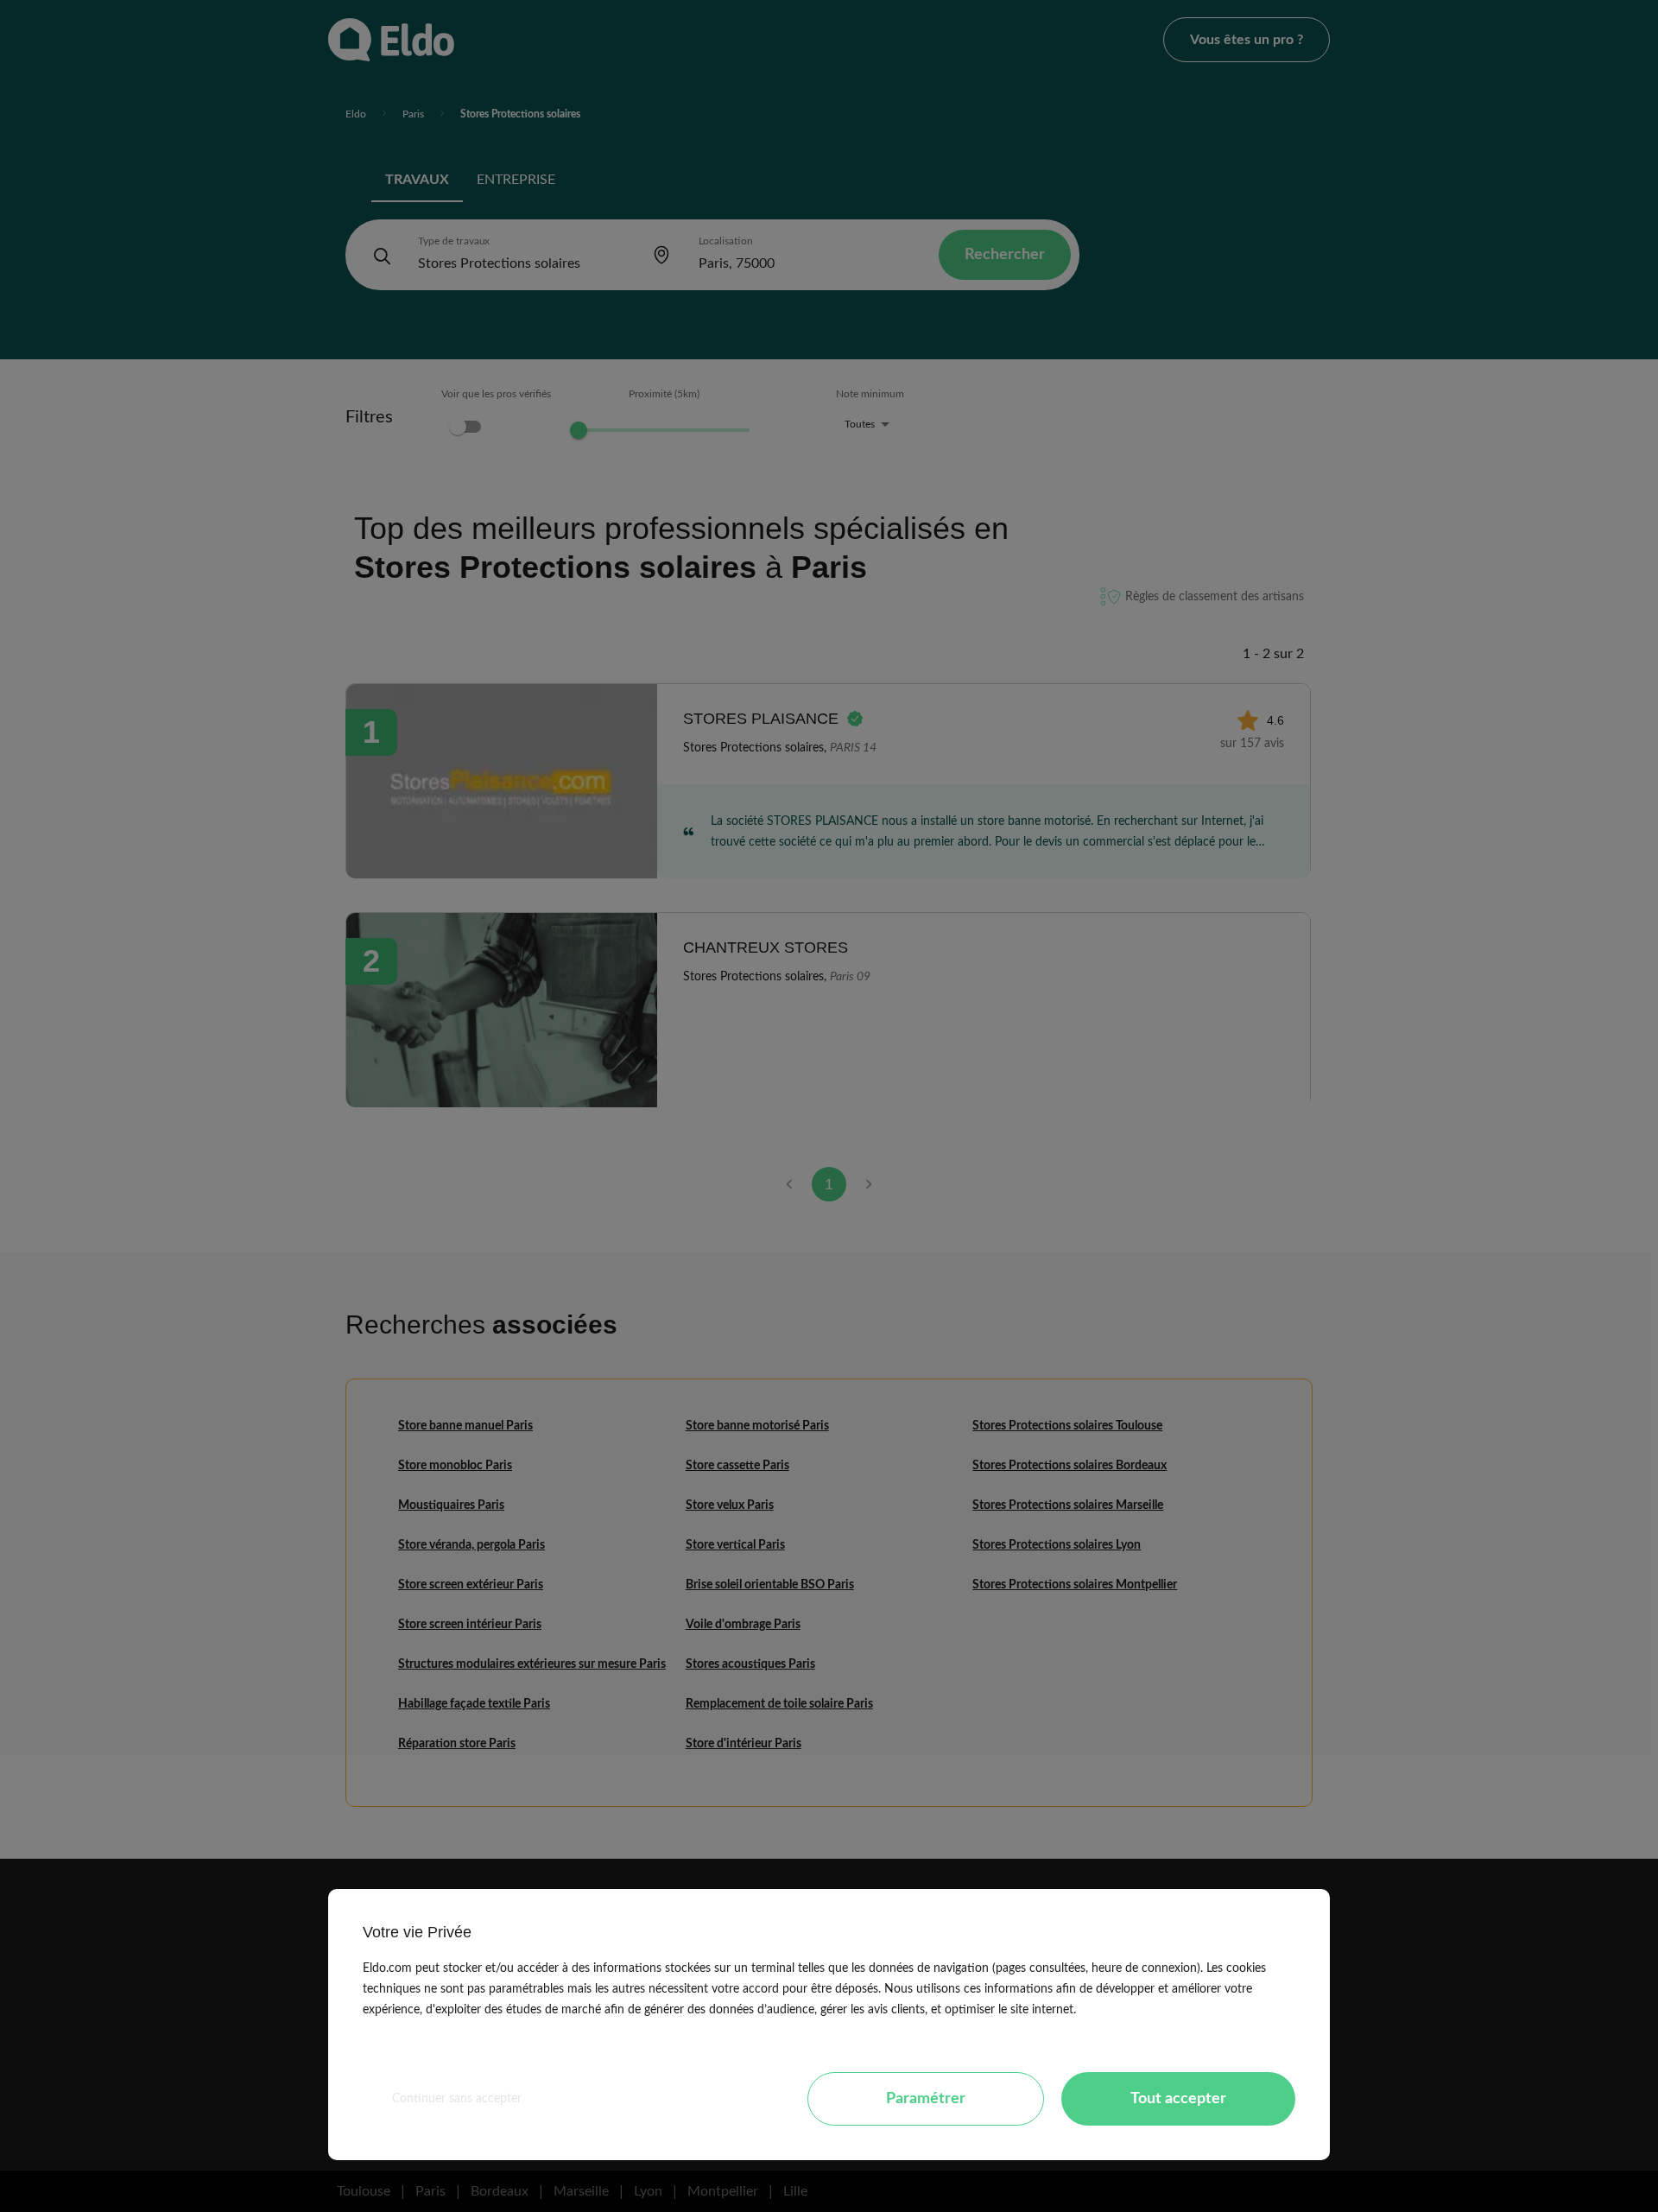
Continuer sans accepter (457, 2099)
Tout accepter (1178, 2099)
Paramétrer (926, 2099)
